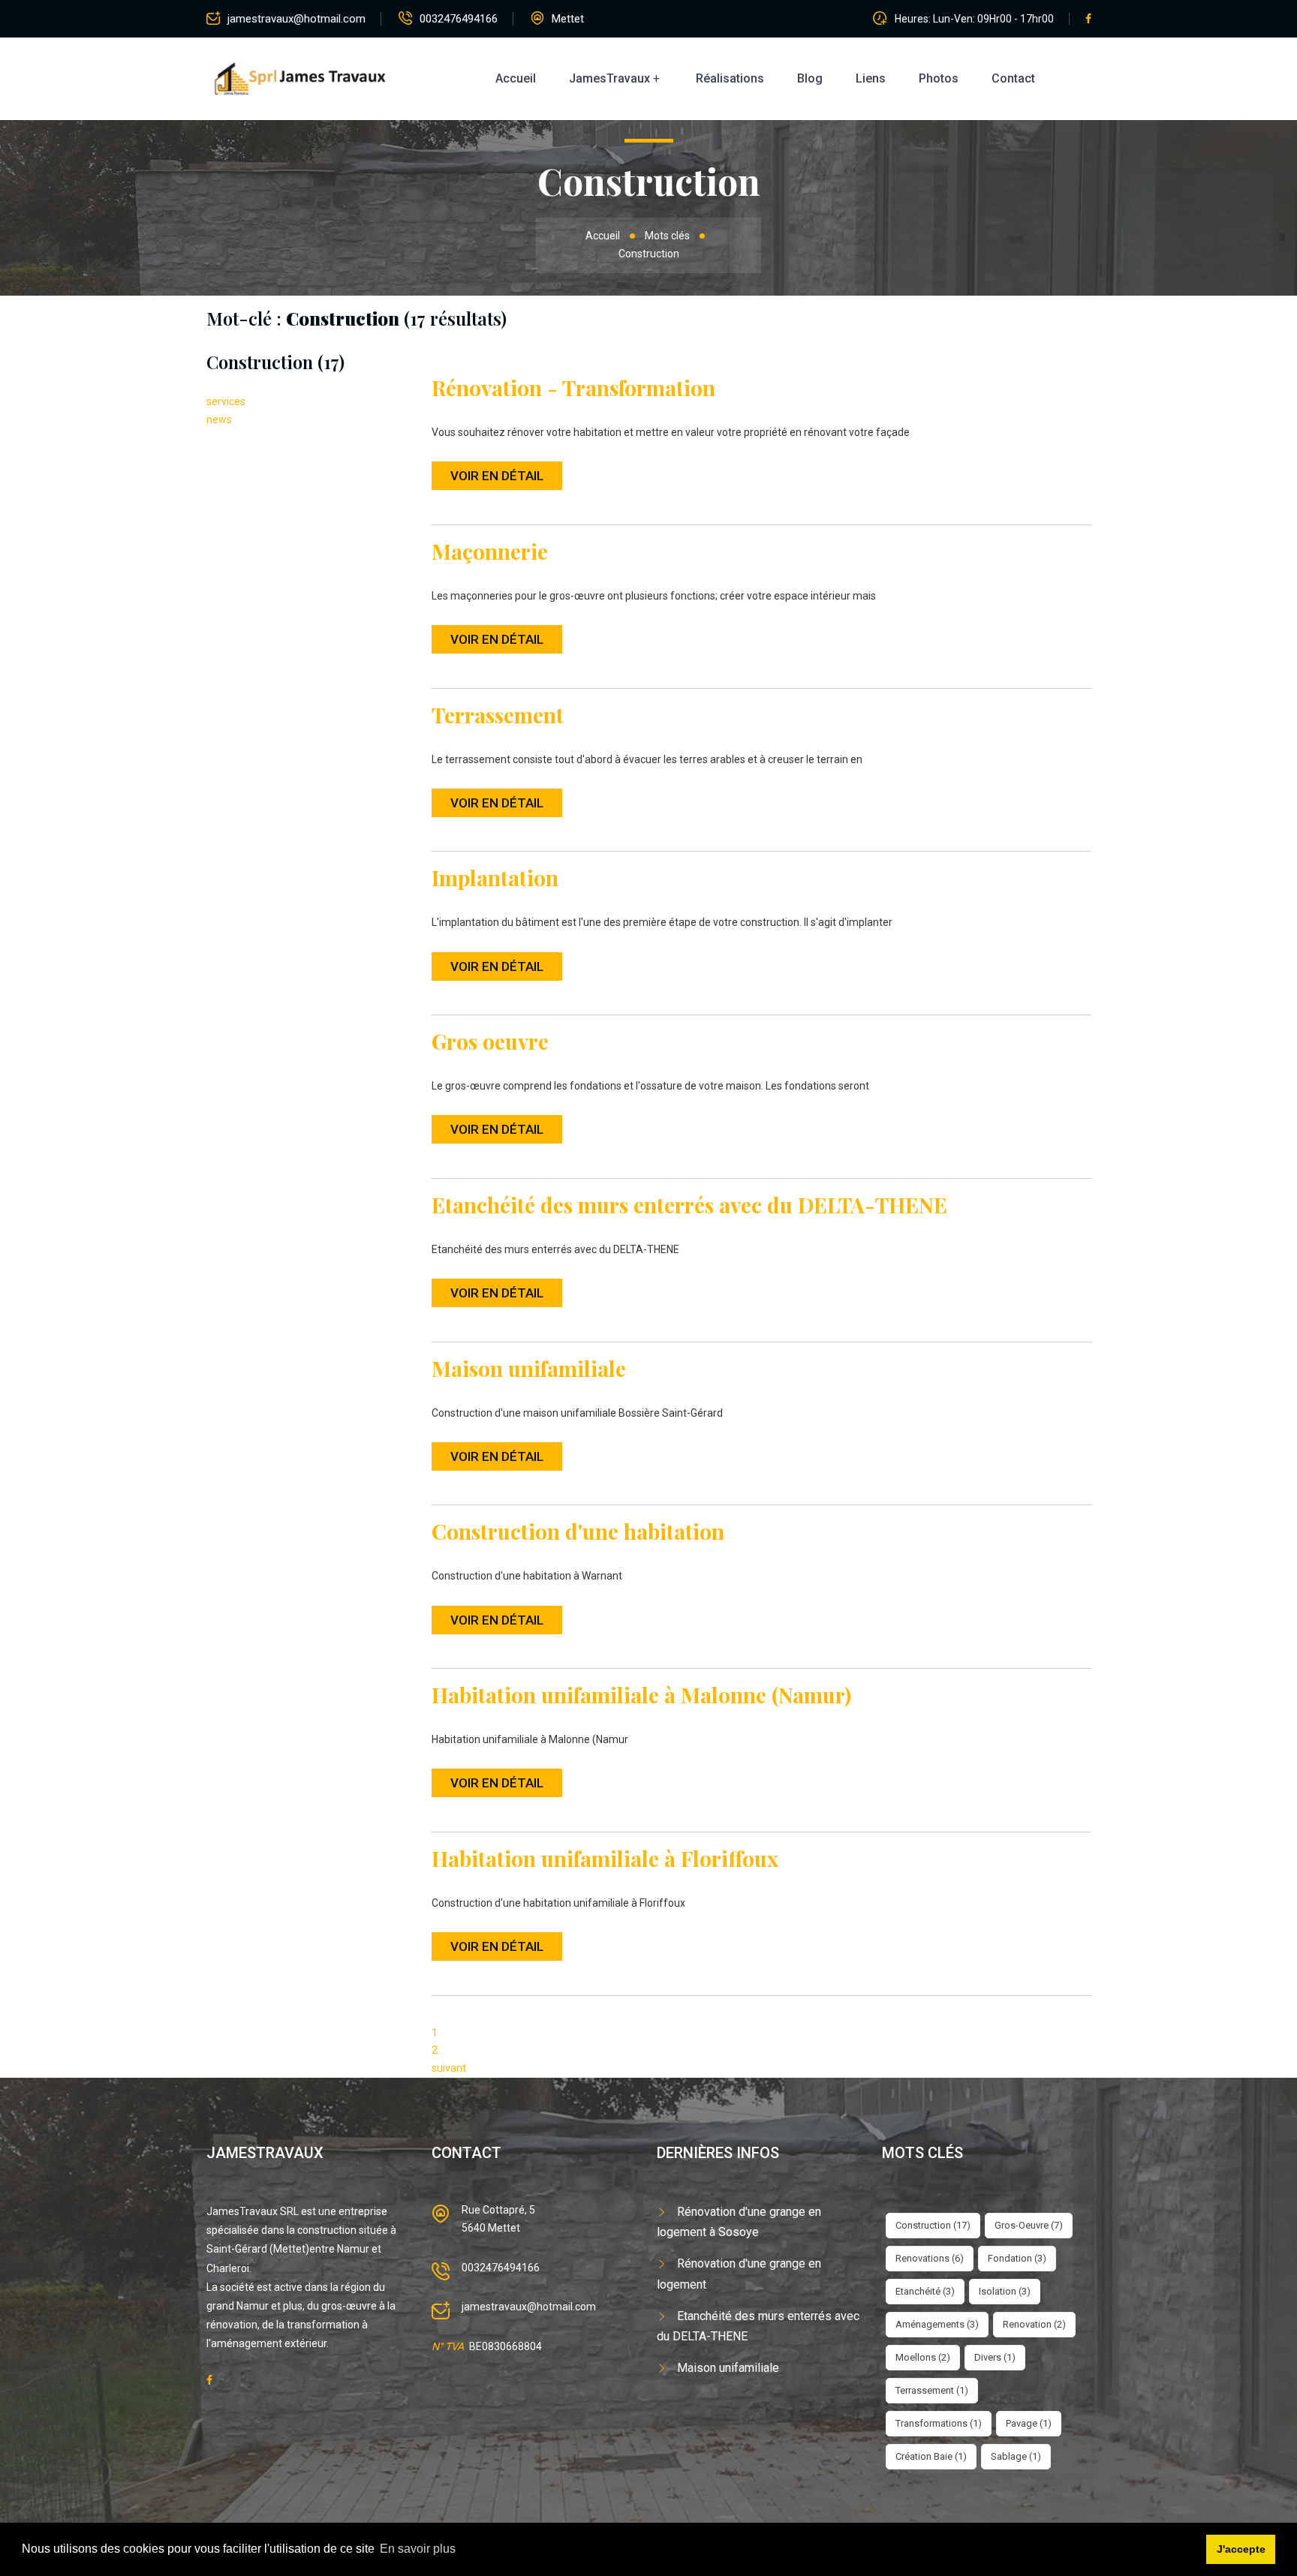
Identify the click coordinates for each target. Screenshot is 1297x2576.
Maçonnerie (490, 551)
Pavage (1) (1029, 2423)
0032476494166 (459, 19)
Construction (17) (933, 2225)
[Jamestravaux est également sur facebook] (209, 2380)
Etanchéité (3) (925, 2291)
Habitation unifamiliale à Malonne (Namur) (641, 1695)
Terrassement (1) (932, 2390)
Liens (871, 78)
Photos (939, 78)
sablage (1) (1016, 2456)
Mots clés (667, 236)
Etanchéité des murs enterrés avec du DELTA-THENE (689, 1205)
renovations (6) (930, 2258)
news (219, 419)
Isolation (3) (1005, 2291)
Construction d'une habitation (578, 1531)
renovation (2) (1034, 2324)
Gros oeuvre (490, 1041)
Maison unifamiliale (529, 1368)
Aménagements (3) (937, 2324)
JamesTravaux (609, 78)
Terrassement (498, 715)
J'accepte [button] (1241, 2549)
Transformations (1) (939, 2423)
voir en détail (497, 476)
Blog (810, 78)
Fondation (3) (1017, 2258)
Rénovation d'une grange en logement (739, 2274)
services (226, 401)
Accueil (516, 78)
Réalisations (730, 78)
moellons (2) (923, 2357)
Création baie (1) (931, 2456)
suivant (449, 2068)
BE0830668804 (506, 2346)
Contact (1013, 78)
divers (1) (995, 2357)
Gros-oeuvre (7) (1029, 2225)
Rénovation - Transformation (573, 388)
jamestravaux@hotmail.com (296, 19)
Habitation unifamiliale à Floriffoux (605, 1858)
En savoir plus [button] (418, 2549)
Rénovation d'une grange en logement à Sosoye (739, 2222)
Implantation (495, 878)
